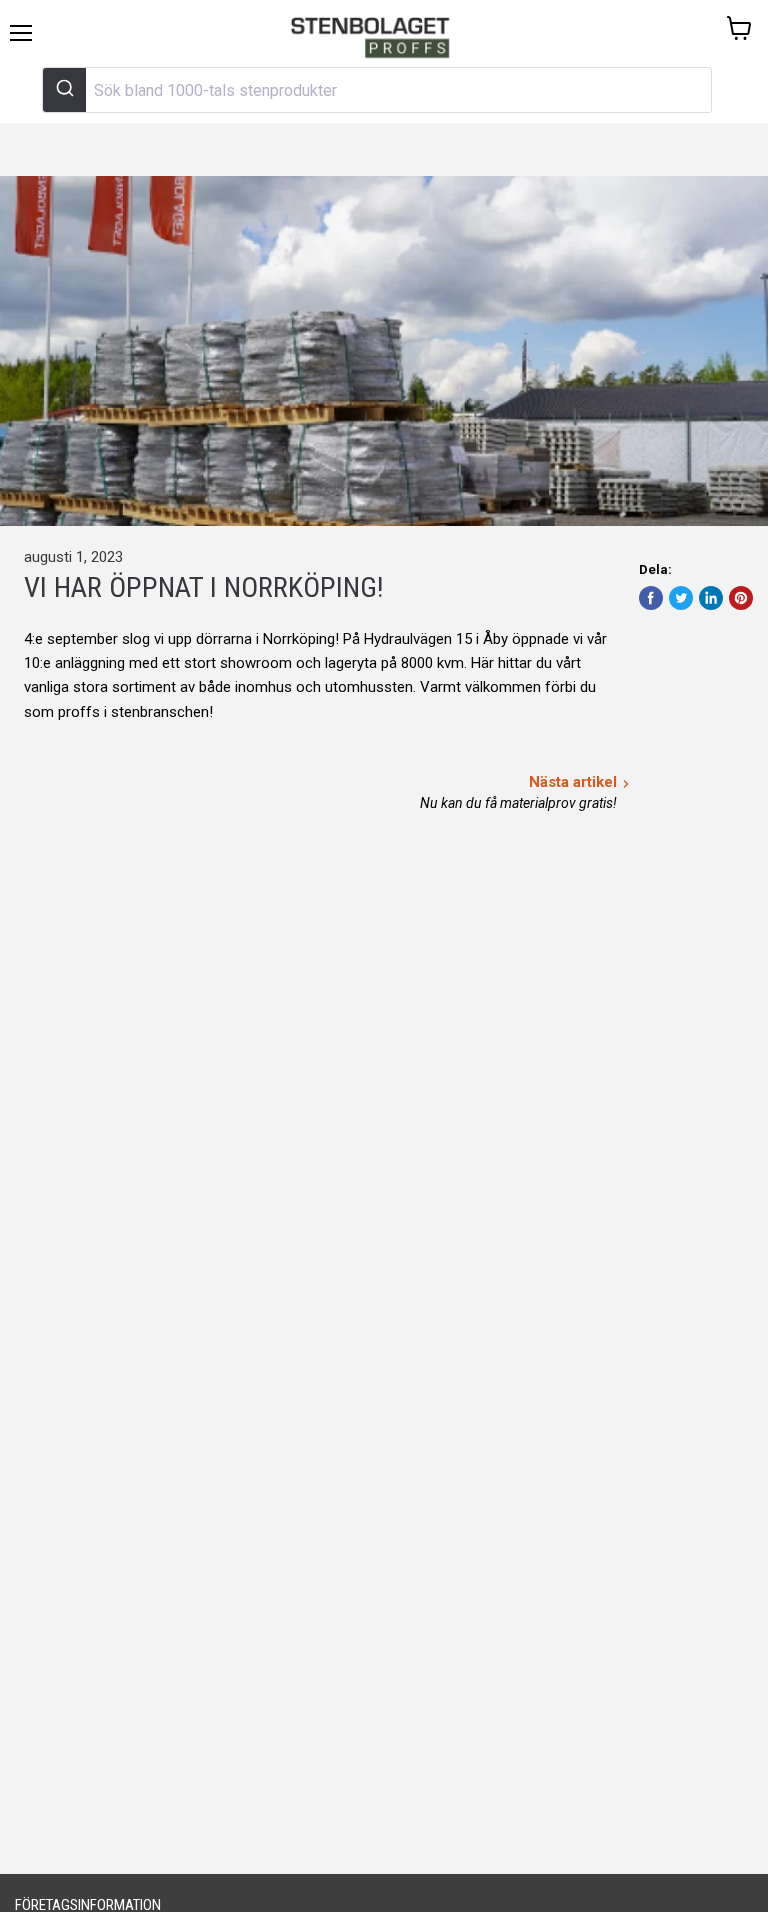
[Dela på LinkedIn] (711, 598)
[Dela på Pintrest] (741, 598)
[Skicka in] (64, 90)
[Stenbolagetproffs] (375, 38)
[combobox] (377, 90)
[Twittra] (681, 598)
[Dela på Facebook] (651, 598)
